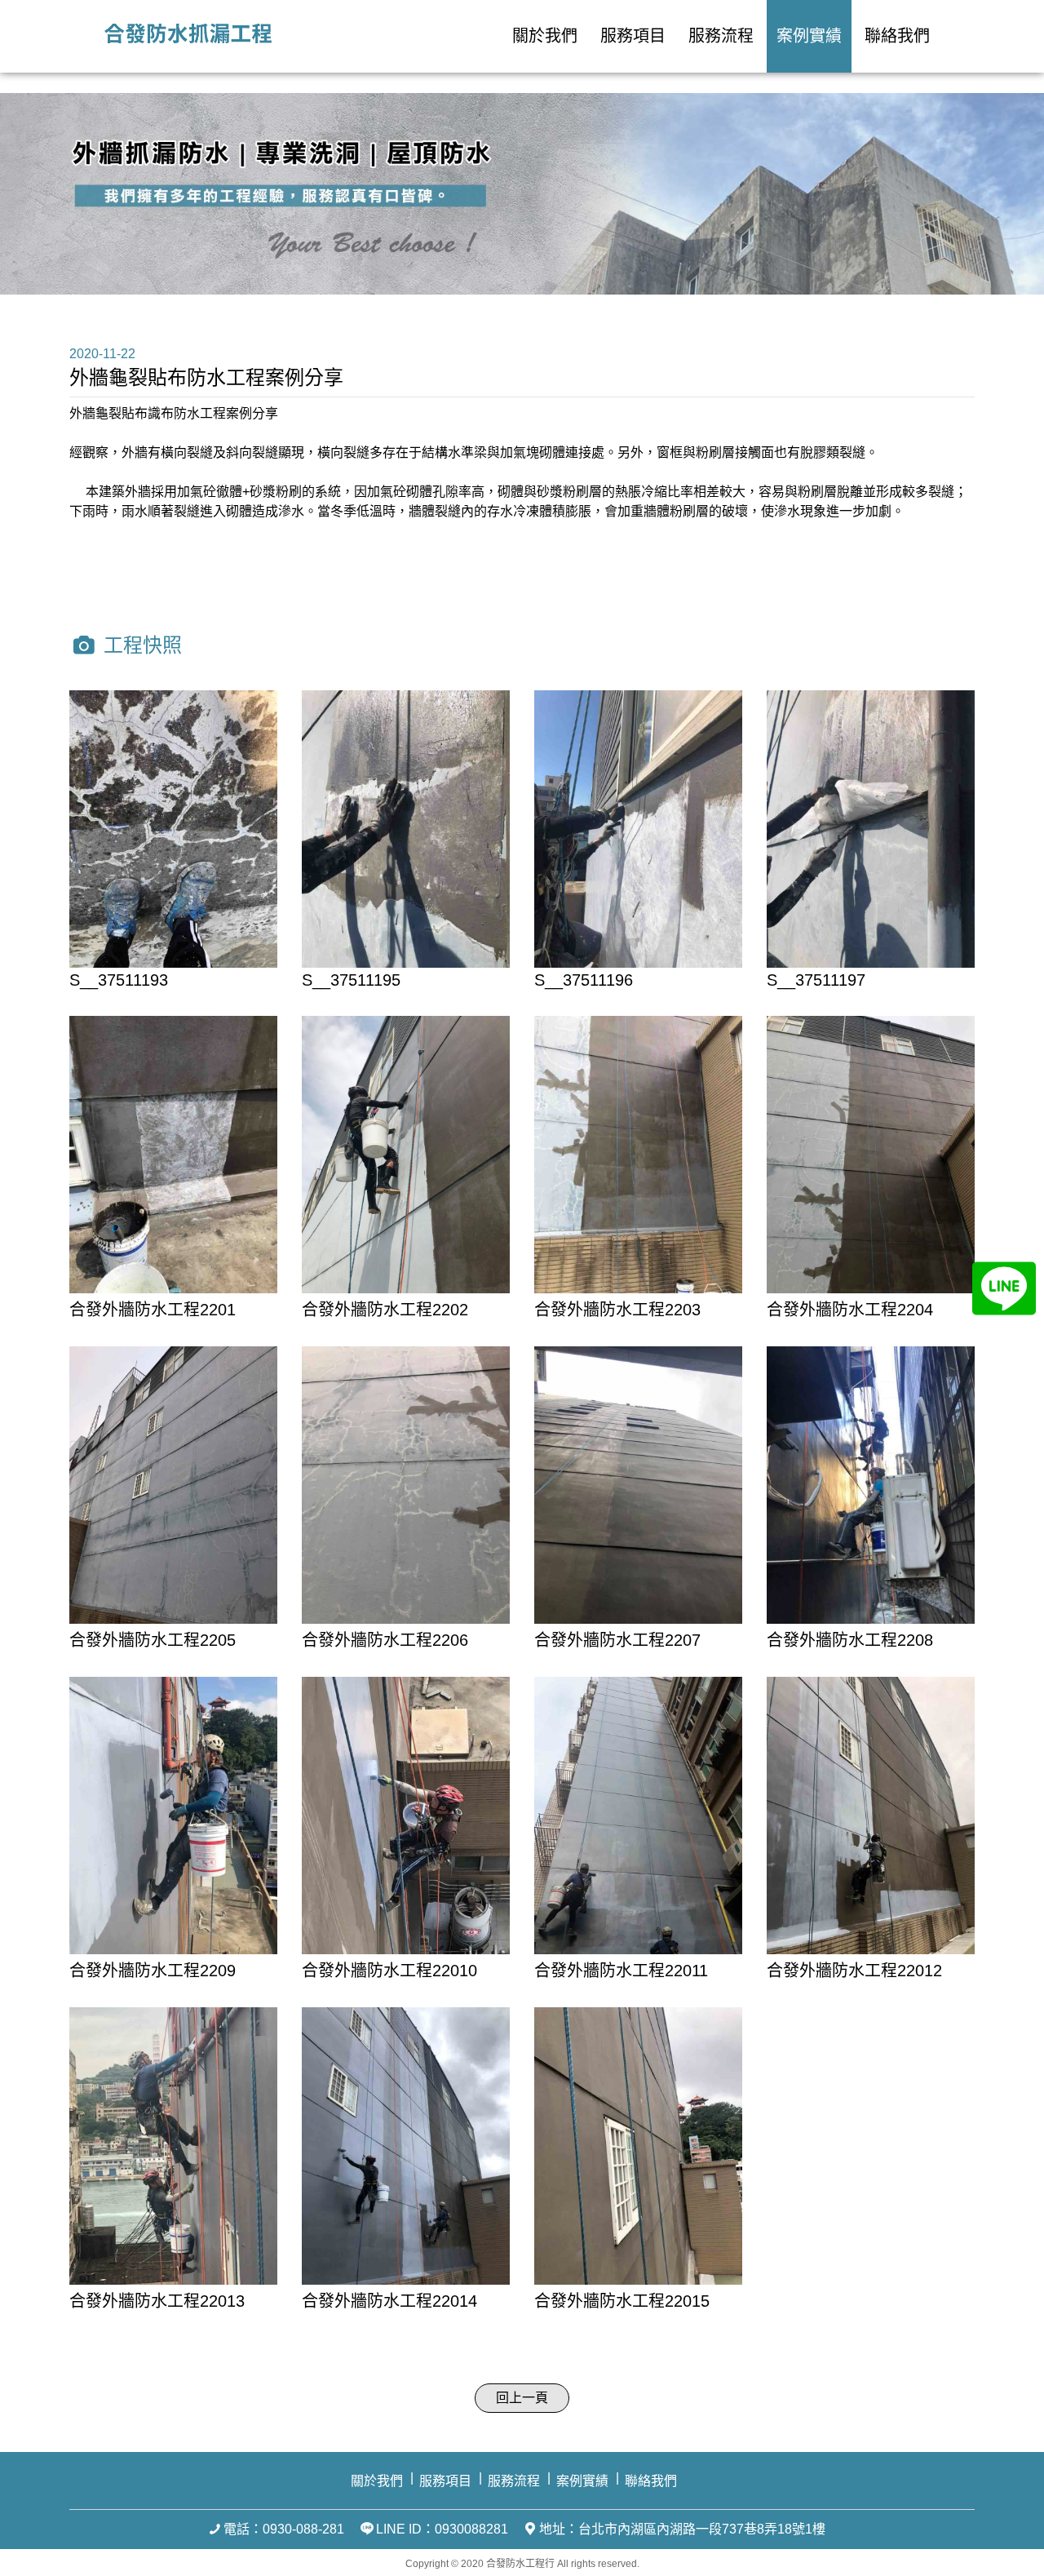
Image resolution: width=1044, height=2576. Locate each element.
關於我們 (545, 36)
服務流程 (721, 36)
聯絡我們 (897, 36)
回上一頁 (522, 2398)
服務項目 (633, 36)
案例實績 (809, 36)
